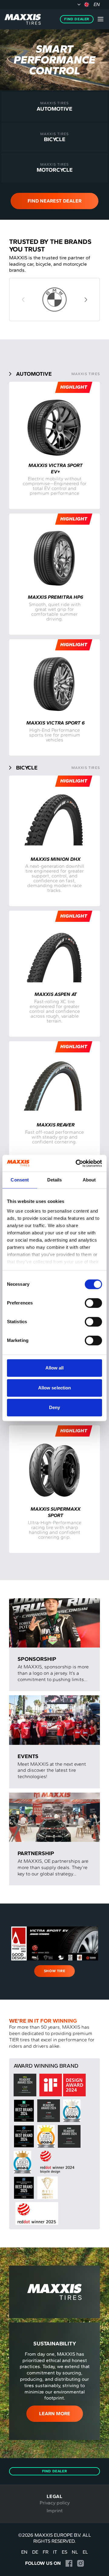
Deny (54, 1407)
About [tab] (89, 1180)
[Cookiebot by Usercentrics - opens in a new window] (77, 1163)
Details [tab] (55, 1180)
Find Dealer (77, 19)
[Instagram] (80, 2563)
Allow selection (55, 1388)
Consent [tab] (20, 1180)
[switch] (93, 1303)
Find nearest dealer (54, 201)
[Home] (23, 19)
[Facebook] (69, 2563)
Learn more (55, 2414)
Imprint (55, 2511)
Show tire (54, 1971)
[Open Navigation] (101, 19)
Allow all (55, 1368)
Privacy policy (55, 2503)
